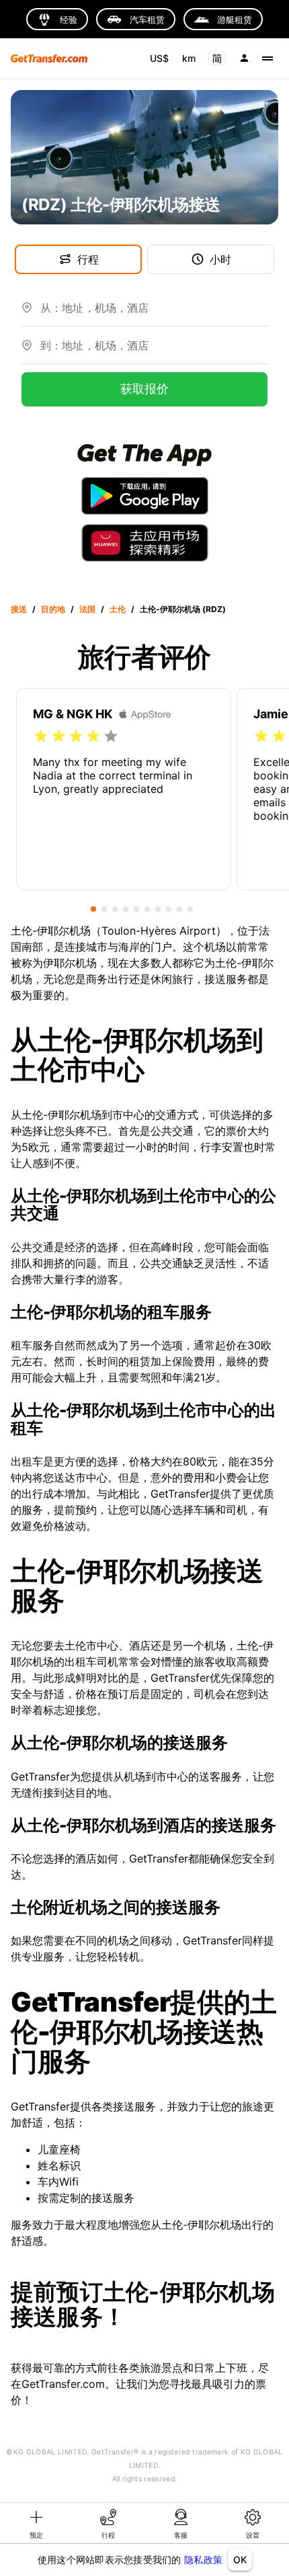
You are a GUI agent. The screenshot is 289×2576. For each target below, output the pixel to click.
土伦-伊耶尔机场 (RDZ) (183, 609)
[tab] (36, 2523)
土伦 (118, 609)
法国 (87, 609)
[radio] (41, 736)
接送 (19, 609)
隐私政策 (203, 2560)
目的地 (53, 609)
